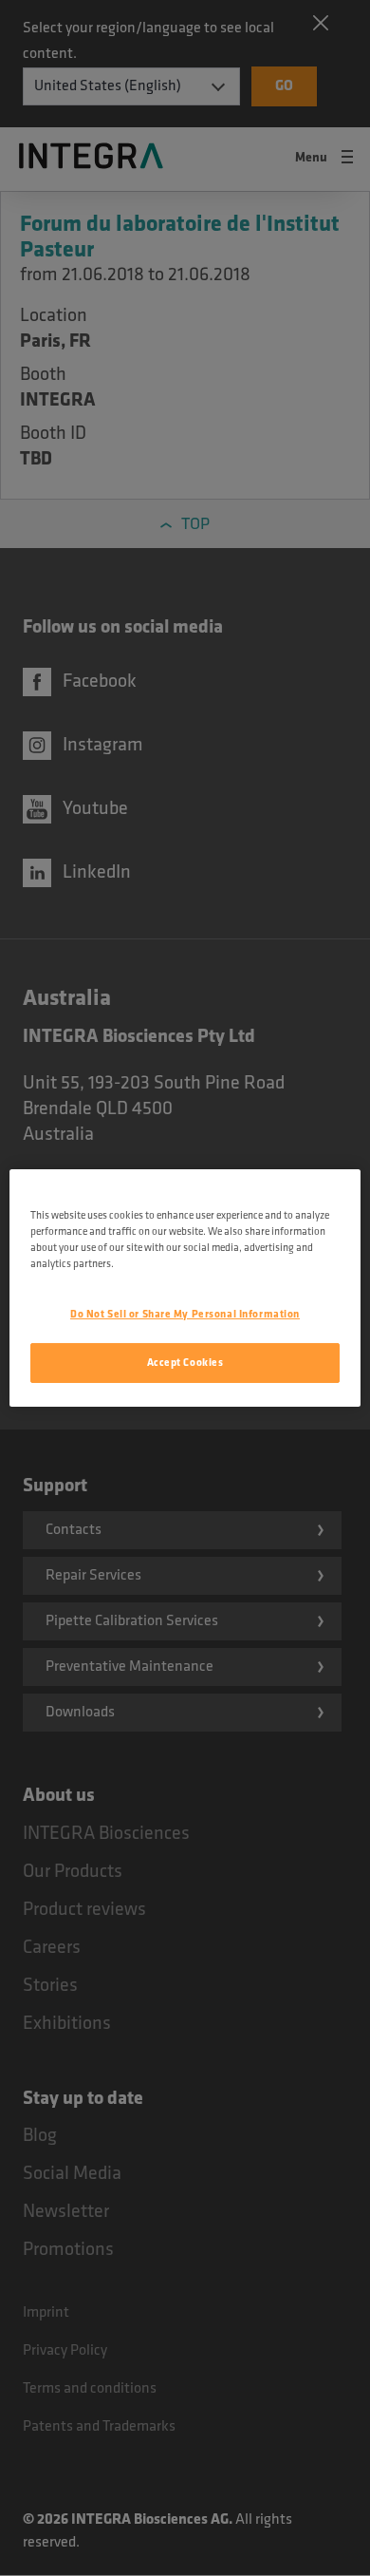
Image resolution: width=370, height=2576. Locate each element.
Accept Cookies (185, 1363)
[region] (185, 1288)
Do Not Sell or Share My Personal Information (185, 1314)
